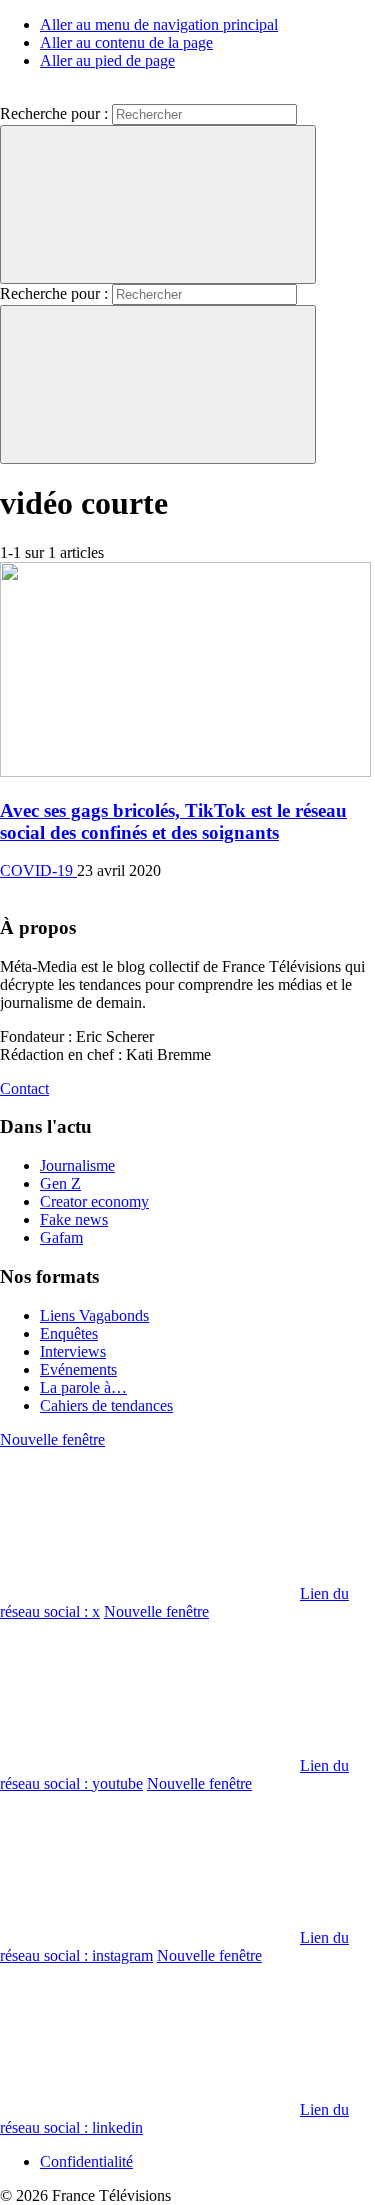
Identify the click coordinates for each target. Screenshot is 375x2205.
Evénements (78, 1369)
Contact (24, 1088)
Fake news (74, 1219)
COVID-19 (38, 870)
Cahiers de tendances (106, 1405)
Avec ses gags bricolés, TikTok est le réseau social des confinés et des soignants (173, 821)
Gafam (61, 1237)
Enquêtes (69, 1333)
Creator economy (94, 1201)
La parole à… (83, 1387)
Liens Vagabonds (94, 1315)
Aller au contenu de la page (126, 42)
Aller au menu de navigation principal (159, 24)
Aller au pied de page (107, 60)
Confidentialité (86, 2161)
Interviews (73, 1351)
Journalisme (77, 1165)
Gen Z (60, 1183)
